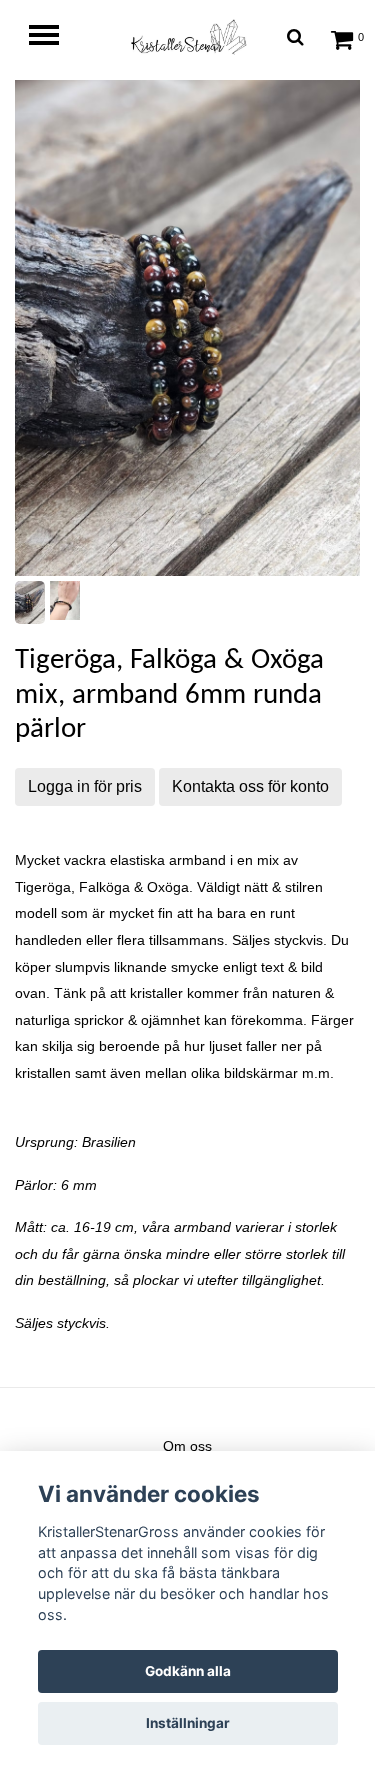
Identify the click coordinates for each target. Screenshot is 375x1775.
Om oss (187, 1446)
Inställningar (188, 1723)
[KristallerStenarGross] (188, 36)
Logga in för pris (85, 786)
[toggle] (54, 37)
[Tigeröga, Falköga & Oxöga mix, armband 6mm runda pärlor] (187, 328)
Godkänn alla (188, 1671)
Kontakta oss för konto (250, 786)
